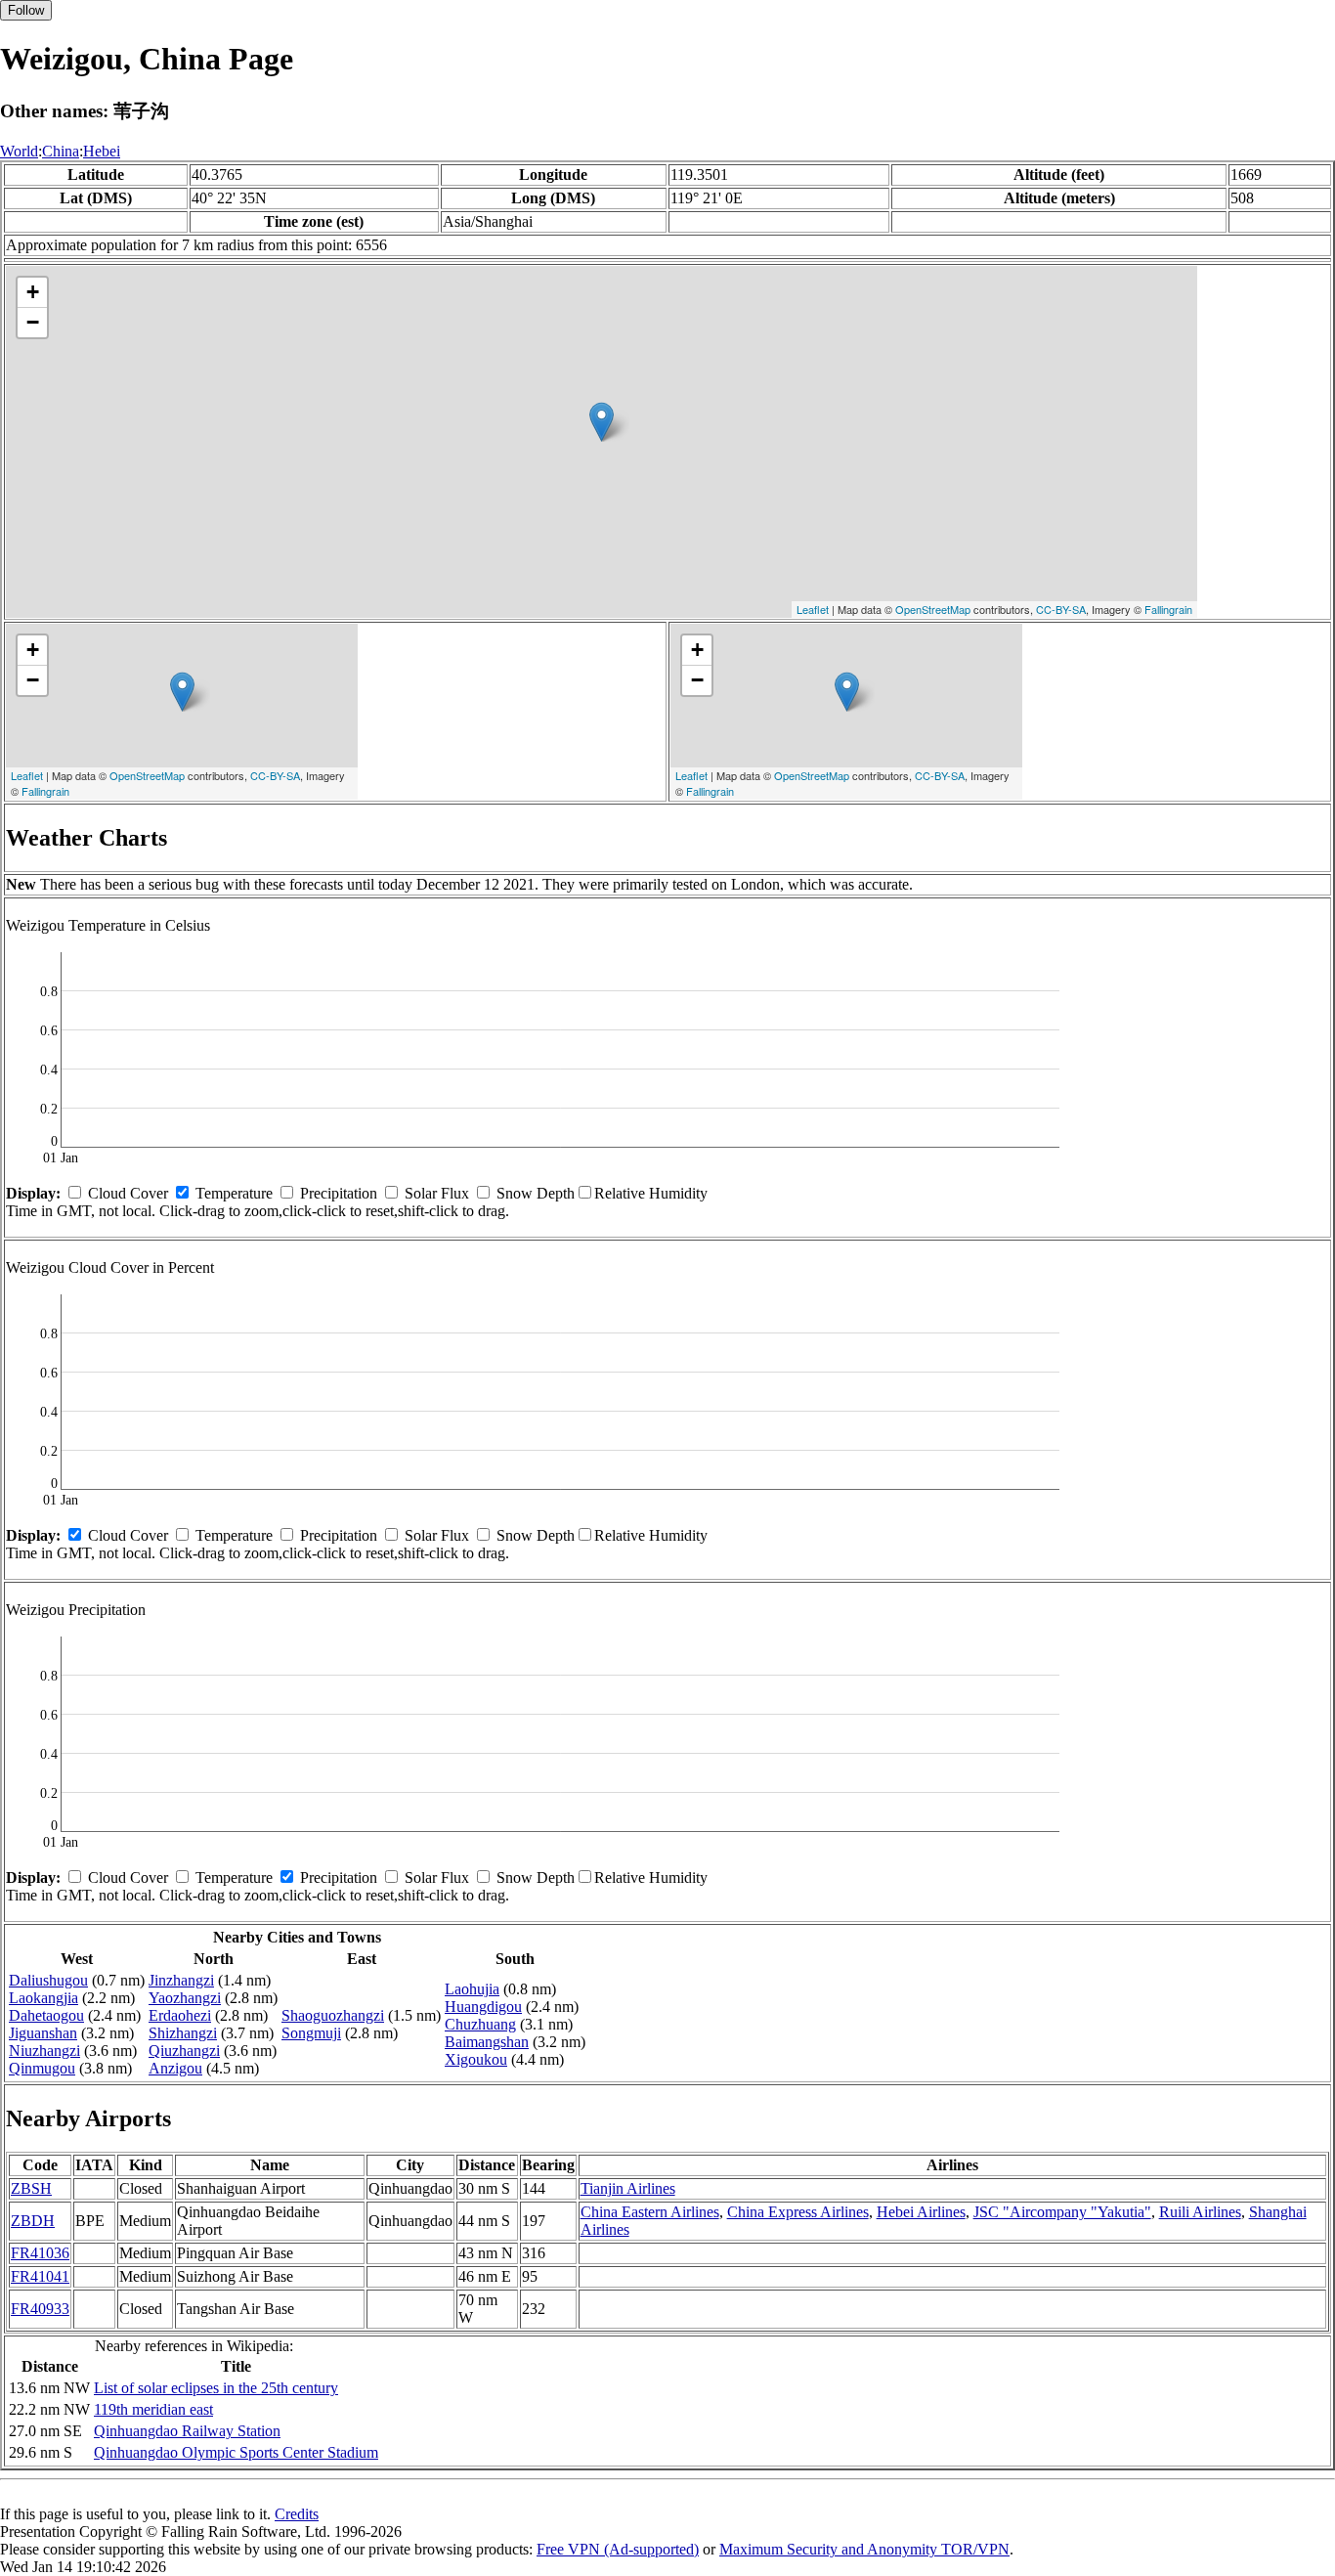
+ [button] (33, 292)
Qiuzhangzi (184, 2051)
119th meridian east (153, 2409)
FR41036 (40, 2253)
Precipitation (339, 1193)
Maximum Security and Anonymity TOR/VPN (864, 2549)
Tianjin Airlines (628, 2188)
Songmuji (311, 2033)
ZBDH (33, 2221)
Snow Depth (536, 1193)
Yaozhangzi (185, 1998)
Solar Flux (437, 1193)
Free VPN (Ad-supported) (618, 2549)
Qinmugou (42, 2068)
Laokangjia (43, 1998)
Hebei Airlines (921, 2212)
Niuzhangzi (44, 2051)
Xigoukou (476, 2059)
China (61, 151)
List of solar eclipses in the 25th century (216, 2388)
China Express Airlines (798, 2212)
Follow (26, 10)
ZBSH (31, 2188)
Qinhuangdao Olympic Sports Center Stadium (236, 2452)
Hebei (102, 151)
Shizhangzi (183, 2033)
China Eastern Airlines (650, 2212)
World (19, 151)
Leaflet (813, 609)
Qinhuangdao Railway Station (187, 2431)
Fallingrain (1168, 609)
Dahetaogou (46, 2015)
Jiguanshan (43, 2033)
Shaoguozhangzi (333, 2015)
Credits (297, 2514)
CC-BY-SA (1061, 609)
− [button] (33, 322)
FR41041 (40, 2276)
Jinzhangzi (181, 1980)
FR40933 (40, 2309)
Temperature (234, 1193)
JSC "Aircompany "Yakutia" (1062, 2212)
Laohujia (472, 1989)
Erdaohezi (180, 2015)
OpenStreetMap (933, 609)
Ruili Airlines (1200, 2212)
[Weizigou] (602, 422)
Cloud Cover (128, 1193)
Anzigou (175, 2068)
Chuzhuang (480, 2024)
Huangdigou (483, 2007)
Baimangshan (487, 2042)
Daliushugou (48, 1980)
